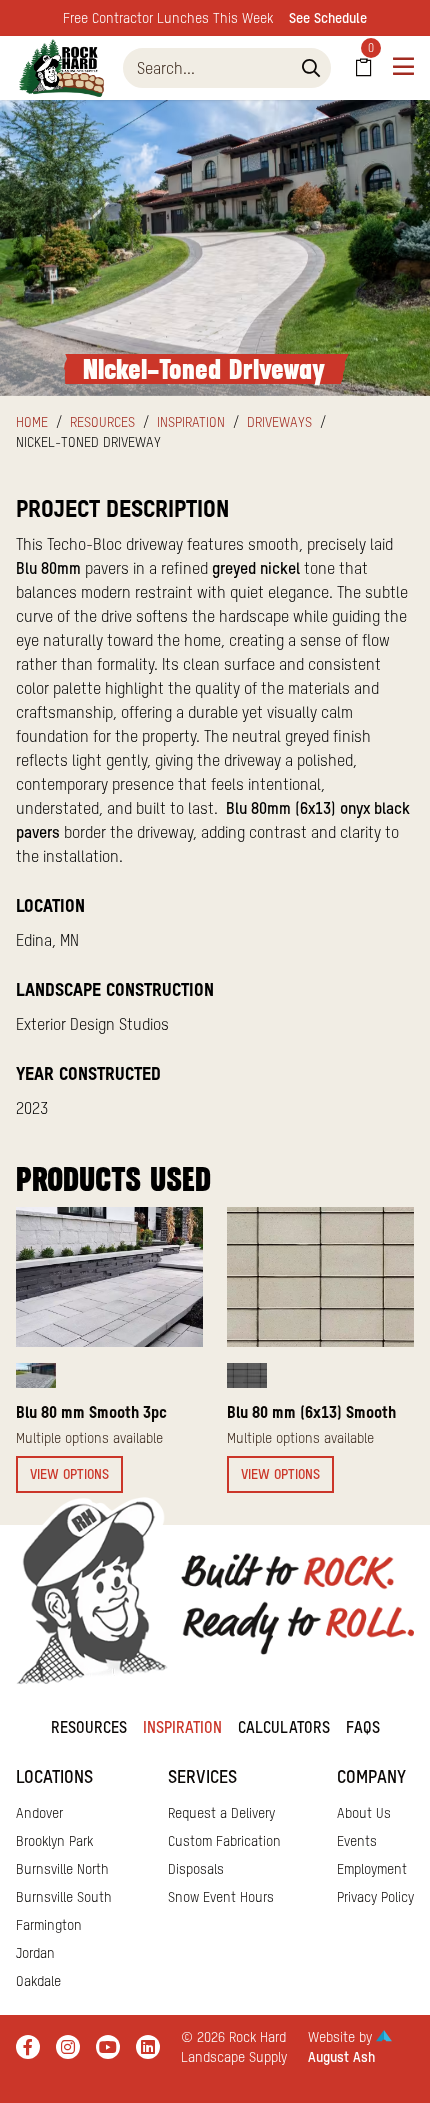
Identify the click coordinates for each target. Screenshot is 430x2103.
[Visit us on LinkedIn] (148, 2047)
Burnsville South (64, 1897)
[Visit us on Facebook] (28, 2047)
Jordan (35, 1953)
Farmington (49, 1925)
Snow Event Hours (221, 1897)
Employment (372, 1869)
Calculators (284, 1727)
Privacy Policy (375, 1897)
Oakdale (38, 1981)
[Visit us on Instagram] (68, 2047)
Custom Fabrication (224, 1841)
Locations (54, 1776)
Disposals (196, 1869)
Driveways (279, 422)
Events (357, 1841)
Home (32, 422)
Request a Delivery (221, 1813)
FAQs (363, 1727)
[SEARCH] (311, 68)
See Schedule (328, 18)
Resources (102, 422)
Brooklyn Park (54, 1841)
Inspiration (191, 422)
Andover (39, 1813)
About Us (364, 1813)
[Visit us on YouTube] (108, 2047)
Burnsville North (62, 1869)
